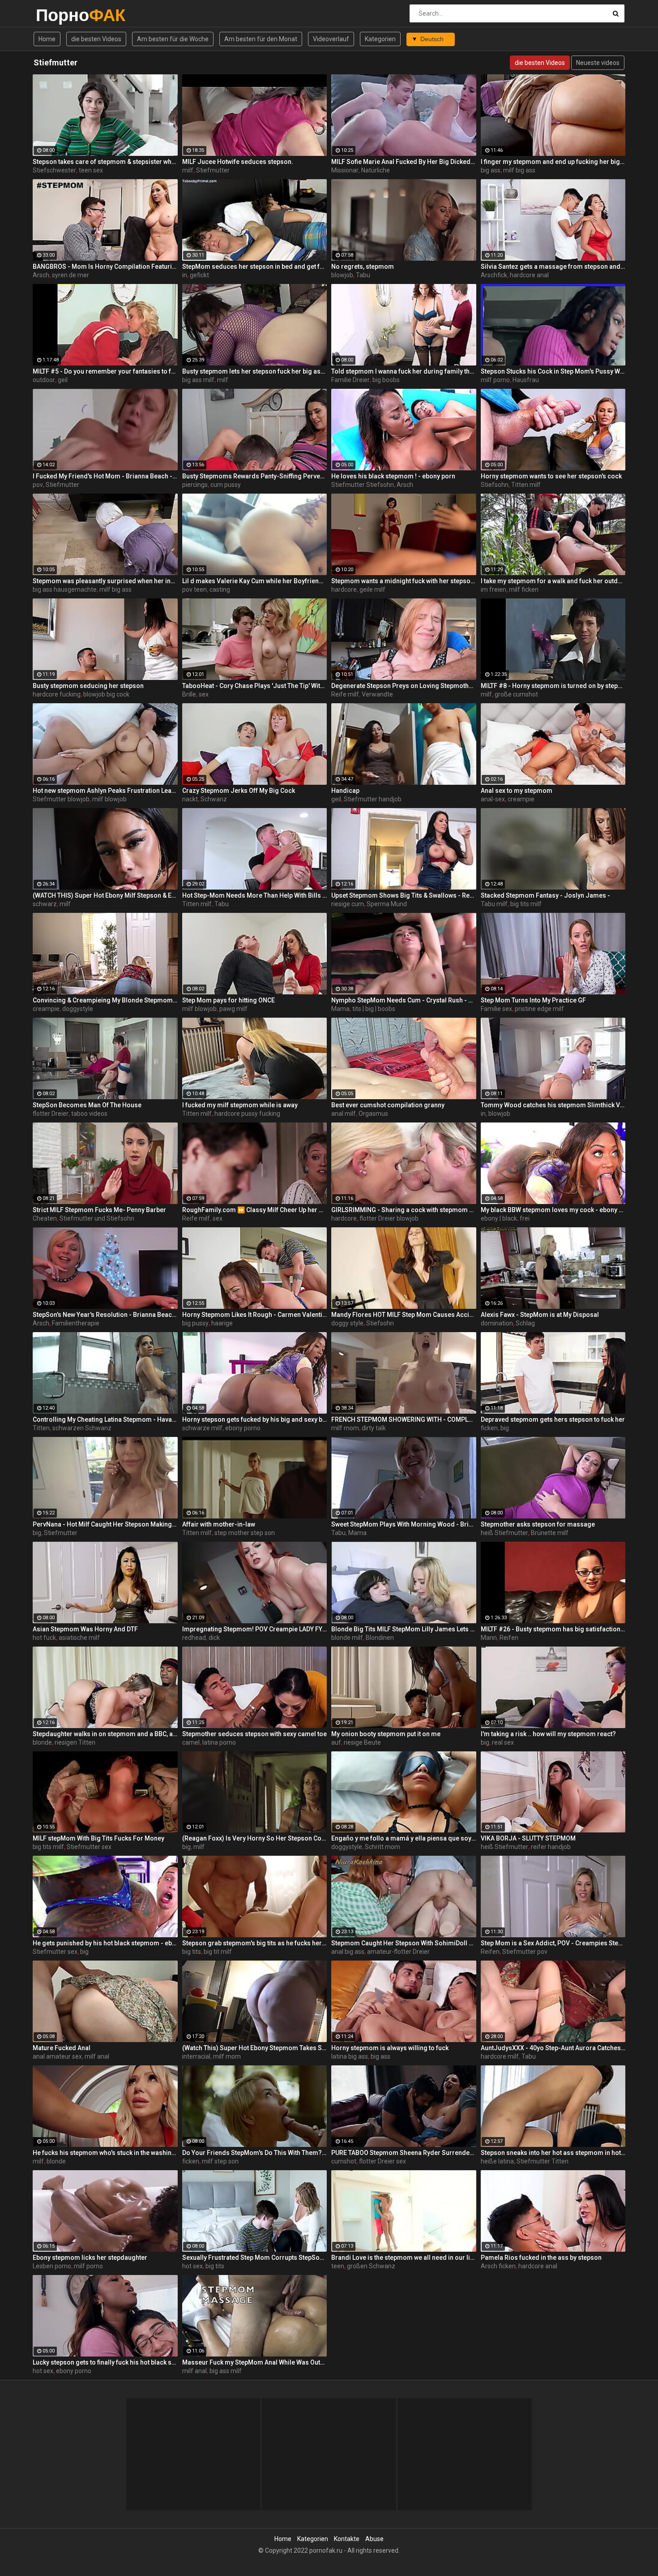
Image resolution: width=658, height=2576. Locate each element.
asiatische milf (79, 1638)
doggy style (347, 1323)
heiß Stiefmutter (504, 1533)
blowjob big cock (106, 694)
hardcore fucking (57, 694)
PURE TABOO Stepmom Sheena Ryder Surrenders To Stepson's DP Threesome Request (404, 2153)
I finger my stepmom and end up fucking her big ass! (553, 162)
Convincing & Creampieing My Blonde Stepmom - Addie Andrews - (105, 1000)
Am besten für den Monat (261, 39)
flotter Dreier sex (382, 2161)
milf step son (220, 2161)
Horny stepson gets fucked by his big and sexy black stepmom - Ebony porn (255, 1419)
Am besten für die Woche (173, 39)
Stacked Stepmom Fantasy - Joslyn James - (545, 895)
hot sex (192, 2266)
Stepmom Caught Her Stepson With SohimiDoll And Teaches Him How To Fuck (404, 1943)
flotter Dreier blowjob (389, 1218)
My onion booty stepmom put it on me (386, 1734)
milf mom (345, 1428)
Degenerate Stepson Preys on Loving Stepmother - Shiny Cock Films (404, 686)
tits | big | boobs (374, 1009)
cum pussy (226, 485)
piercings (195, 485)
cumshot (344, 2161)
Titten (41, 1428)
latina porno (219, 1742)
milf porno (495, 380)
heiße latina (497, 2161)
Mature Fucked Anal (62, 2048)
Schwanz (214, 799)
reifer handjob (551, 1847)
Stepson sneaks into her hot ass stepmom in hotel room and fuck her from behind (553, 2153)
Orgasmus (373, 1114)
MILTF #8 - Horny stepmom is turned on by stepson (553, 686)
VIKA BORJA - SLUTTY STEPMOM (528, 1838)
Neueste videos (598, 63)
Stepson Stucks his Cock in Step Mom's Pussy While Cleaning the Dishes (553, 371)
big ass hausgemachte (65, 589)
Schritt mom (382, 1847)
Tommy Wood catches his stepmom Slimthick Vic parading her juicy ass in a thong (553, 1105)
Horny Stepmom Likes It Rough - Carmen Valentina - (255, 1315)
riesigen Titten (75, 1742)
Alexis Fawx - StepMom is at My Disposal (540, 1315)
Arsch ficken (498, 2266)
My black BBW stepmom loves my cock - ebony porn (553, 1210)
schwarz (45, 904)
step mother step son (245, 1533)
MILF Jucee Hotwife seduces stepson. (238, 162)
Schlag (525, 1323)
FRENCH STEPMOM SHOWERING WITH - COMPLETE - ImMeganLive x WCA (404, 1419)
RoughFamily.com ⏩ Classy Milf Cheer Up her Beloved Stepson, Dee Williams (255, 1210)
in (185, 275)
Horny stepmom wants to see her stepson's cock (551, 476)
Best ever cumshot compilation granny (388, 1105)
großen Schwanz (371, 2266)
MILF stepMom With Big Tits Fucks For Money (98, 1838)
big (505, 1428)
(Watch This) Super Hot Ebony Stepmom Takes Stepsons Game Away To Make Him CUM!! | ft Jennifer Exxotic (255, 2048)
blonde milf (347, 1638)
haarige (222, 1323)
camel (191, 1742)
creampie (521, 799)
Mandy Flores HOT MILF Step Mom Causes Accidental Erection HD (404, 1315)
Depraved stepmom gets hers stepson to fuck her (553, 1419)
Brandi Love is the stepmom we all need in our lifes (404, 2258)
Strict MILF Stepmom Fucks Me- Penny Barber (99, 1210)
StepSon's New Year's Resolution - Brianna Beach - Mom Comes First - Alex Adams (105, 1315)
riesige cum (348, 904)
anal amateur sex (57, 2056)
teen (338, 2266)
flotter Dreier (51, 1114)
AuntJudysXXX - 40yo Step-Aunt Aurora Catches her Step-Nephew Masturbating (553, 2048)
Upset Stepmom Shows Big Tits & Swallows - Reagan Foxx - (404, 895)
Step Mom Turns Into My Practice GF (533, 1000)
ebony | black (499, 1218)
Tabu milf (494, 904)
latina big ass (350, 2056)
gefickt (199, 275)
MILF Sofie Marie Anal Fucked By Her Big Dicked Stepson (404, 162)
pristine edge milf (539, 1009)
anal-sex (493, 799)
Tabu (363, 275)
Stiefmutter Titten (543, 2161)
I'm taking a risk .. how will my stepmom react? (548, 1734)
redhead (194, 1638)
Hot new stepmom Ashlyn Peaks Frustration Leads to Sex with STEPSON (105, 791)
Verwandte (377, 694)
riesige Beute (362, 1742)
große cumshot (516, 694)
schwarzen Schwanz (82, 1428)
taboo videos (89, 1114)
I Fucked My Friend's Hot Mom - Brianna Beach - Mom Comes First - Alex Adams (105, 476)
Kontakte (347, 2539)
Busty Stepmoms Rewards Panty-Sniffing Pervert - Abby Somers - (255, 476)
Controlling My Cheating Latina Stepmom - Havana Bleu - (105, 1419)
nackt (190, 799)
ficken (489, 1428)
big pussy (195, 1323)
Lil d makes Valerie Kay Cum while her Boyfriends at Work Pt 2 (255, 581)
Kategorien (380, 39)
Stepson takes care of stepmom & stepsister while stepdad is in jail (105, 162)
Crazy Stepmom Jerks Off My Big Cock (239, 791)
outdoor (44, 380)
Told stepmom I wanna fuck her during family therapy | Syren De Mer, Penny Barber (404, 371)
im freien (493, 589)
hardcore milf (500, 2056)
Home (47, 39)
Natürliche (376, 170)
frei (525, 1218)
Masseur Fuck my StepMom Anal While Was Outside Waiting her (255, 2362)
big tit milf (218, 1952)
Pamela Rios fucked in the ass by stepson (541, 2258)
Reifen (509, 1638)
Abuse (374, 2539)
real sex (503, 1742)
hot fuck (44, 1638)
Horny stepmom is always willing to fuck (390, 2048)
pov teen (194, 589)
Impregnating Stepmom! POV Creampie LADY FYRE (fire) (255, 1629)
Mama (340, 1009)
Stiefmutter (213, 170)
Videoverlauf (331, 39)
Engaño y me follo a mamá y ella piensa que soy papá (404, 1838)
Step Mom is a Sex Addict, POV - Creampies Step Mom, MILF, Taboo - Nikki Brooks (553, 1943)
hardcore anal (529, 275)
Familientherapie (76, 1323)
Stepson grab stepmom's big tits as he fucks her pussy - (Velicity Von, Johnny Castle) (255, 1943)
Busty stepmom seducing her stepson (88, 686)
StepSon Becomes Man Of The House (87, 1105)
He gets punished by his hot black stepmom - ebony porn (105, 1943)
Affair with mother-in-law (219, 1524)
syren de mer (70, 275)
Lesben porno (52, 2266)
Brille (189, 694)
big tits (192, 1952)
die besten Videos (96, 39)
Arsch (41, 275)
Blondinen (380, 1638)
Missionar (345, 170)
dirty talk (374, 1428)
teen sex (91, 170)
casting (220, 589)
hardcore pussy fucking (247, 1114)
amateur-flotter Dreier (398, 1952)
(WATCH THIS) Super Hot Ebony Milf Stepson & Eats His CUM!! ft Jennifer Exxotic (105, 895)
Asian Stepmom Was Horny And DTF (85, 1629)
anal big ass (348, 1952)
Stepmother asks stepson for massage (538, 1524)
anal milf (344, 1114)
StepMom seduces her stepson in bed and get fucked (255, 267)
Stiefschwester (54, 170)
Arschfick (494, 275)
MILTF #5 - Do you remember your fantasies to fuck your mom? (105, 371)
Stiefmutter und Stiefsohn (97, 1218)
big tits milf (526, 904)
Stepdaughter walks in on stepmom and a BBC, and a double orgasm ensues (105, 1734)
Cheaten (45, 1218)
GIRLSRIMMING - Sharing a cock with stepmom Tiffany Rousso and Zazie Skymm (404, 1210)
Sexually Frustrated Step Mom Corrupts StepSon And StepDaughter (255, 2258)
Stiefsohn (495, 485)
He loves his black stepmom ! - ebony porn (393, 476)
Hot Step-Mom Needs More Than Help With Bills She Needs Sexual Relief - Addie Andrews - (255, 895)
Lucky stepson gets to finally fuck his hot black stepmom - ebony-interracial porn (105, 2362)
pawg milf (233, 1009)
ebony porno (243, 1428)
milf (188, 170)
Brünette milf (550, 1533)
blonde (42, 1742)
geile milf (372, 589)
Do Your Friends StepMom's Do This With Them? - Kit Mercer (255, 2153)
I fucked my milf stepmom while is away (240, 1105)
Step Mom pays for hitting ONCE (229, 1000)
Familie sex (496, 1009)
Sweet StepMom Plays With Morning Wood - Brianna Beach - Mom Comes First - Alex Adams (404, 1524)
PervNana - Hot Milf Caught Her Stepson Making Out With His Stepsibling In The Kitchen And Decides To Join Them (105, 1524)
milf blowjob (109, 799)
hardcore (344, 589)
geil (63, 380)
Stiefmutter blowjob (61, 799)
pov (38, 485)
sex (204, 694)
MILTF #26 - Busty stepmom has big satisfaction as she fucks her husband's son (553, 1629)
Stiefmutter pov (525, 1952)
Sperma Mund (387, 904)
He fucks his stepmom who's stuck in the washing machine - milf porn (105, 2153)
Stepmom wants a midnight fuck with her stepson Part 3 (404, 581)
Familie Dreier (350, 380)
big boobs (386, 380)
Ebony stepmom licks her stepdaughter (90, 2258)
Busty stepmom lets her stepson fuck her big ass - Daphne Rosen (255, 371)
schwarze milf (202, 1428)
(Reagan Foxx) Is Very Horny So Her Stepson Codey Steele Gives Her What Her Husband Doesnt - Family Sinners (255, 1838)
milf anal (97, 2056)
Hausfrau (526, 380)
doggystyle (78, 1009)
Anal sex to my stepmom (517, 791)
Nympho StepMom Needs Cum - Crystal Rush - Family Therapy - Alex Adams (404, 1000)
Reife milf (345, 694)
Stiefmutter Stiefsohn (363, 485)
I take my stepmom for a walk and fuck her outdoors (553, 581)
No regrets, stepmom (363, 267)
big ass (491, 170)
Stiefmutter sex (89, 1847)
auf (336, 1742)
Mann (489, 1638)
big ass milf (198, 380)
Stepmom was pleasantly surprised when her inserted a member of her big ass (105, 581)
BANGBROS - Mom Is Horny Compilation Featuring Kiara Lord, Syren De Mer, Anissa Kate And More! (105, 267)
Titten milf (526, 485)
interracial (196, 2056)
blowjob (342, 275)
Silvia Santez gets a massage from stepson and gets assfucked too (553, 267)
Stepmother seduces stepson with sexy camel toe (254, 1734)
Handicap (345, 791)
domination (497, 1323)
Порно (59, 15)
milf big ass (519, 170)
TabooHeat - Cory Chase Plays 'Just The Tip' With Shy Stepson (255, 686)
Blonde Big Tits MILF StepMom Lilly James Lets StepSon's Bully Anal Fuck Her (404, 1629)
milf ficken (524, 589)
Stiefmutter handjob (373, 799)
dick (214, 1638)
